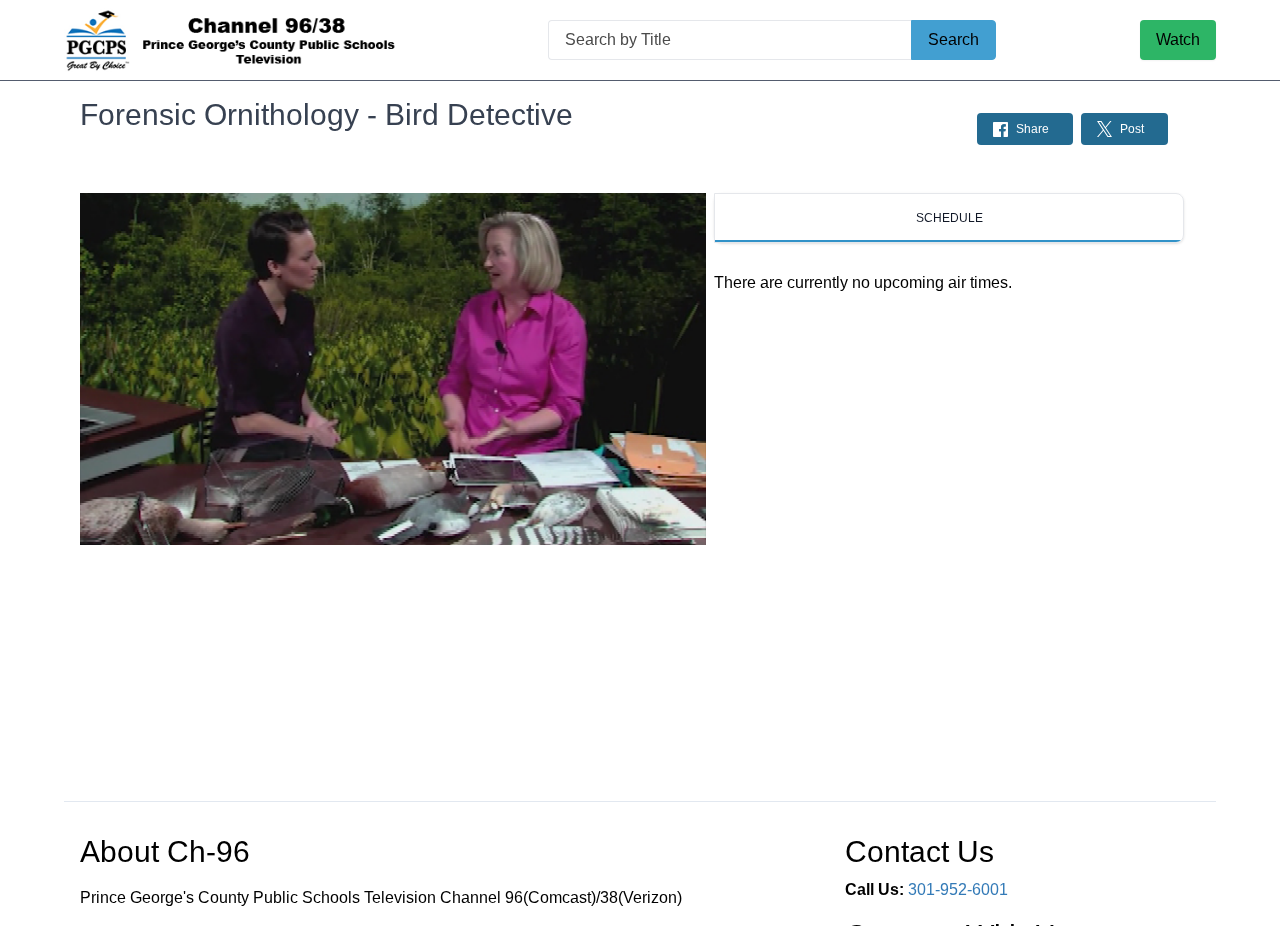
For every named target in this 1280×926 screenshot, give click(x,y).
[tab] (949, 218)
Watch (1178, 39)
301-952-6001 (958, 889)
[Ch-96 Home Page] (234, 40)
